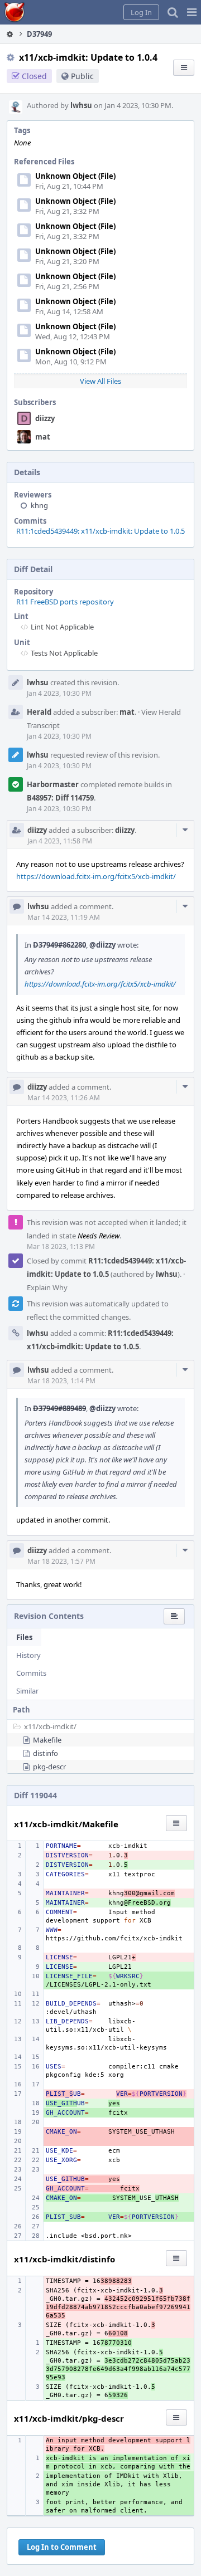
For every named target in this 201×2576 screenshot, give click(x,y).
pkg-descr (49, 1767)
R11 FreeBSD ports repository (65, 602)
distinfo (46, 1753)
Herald (39, 712)
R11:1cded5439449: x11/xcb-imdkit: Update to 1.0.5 (100, 531)
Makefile (47, 1740)
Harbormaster (53, 784)
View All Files (100, 381)
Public (82, 76)
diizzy (45, 418)
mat (43, 437)
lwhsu (81, 105)
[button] (192, 12)
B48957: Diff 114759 (60, 798)
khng (39, 505)
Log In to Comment (62, 2547)
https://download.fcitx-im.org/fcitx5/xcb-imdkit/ (96, 876)
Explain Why (47, 1287)
